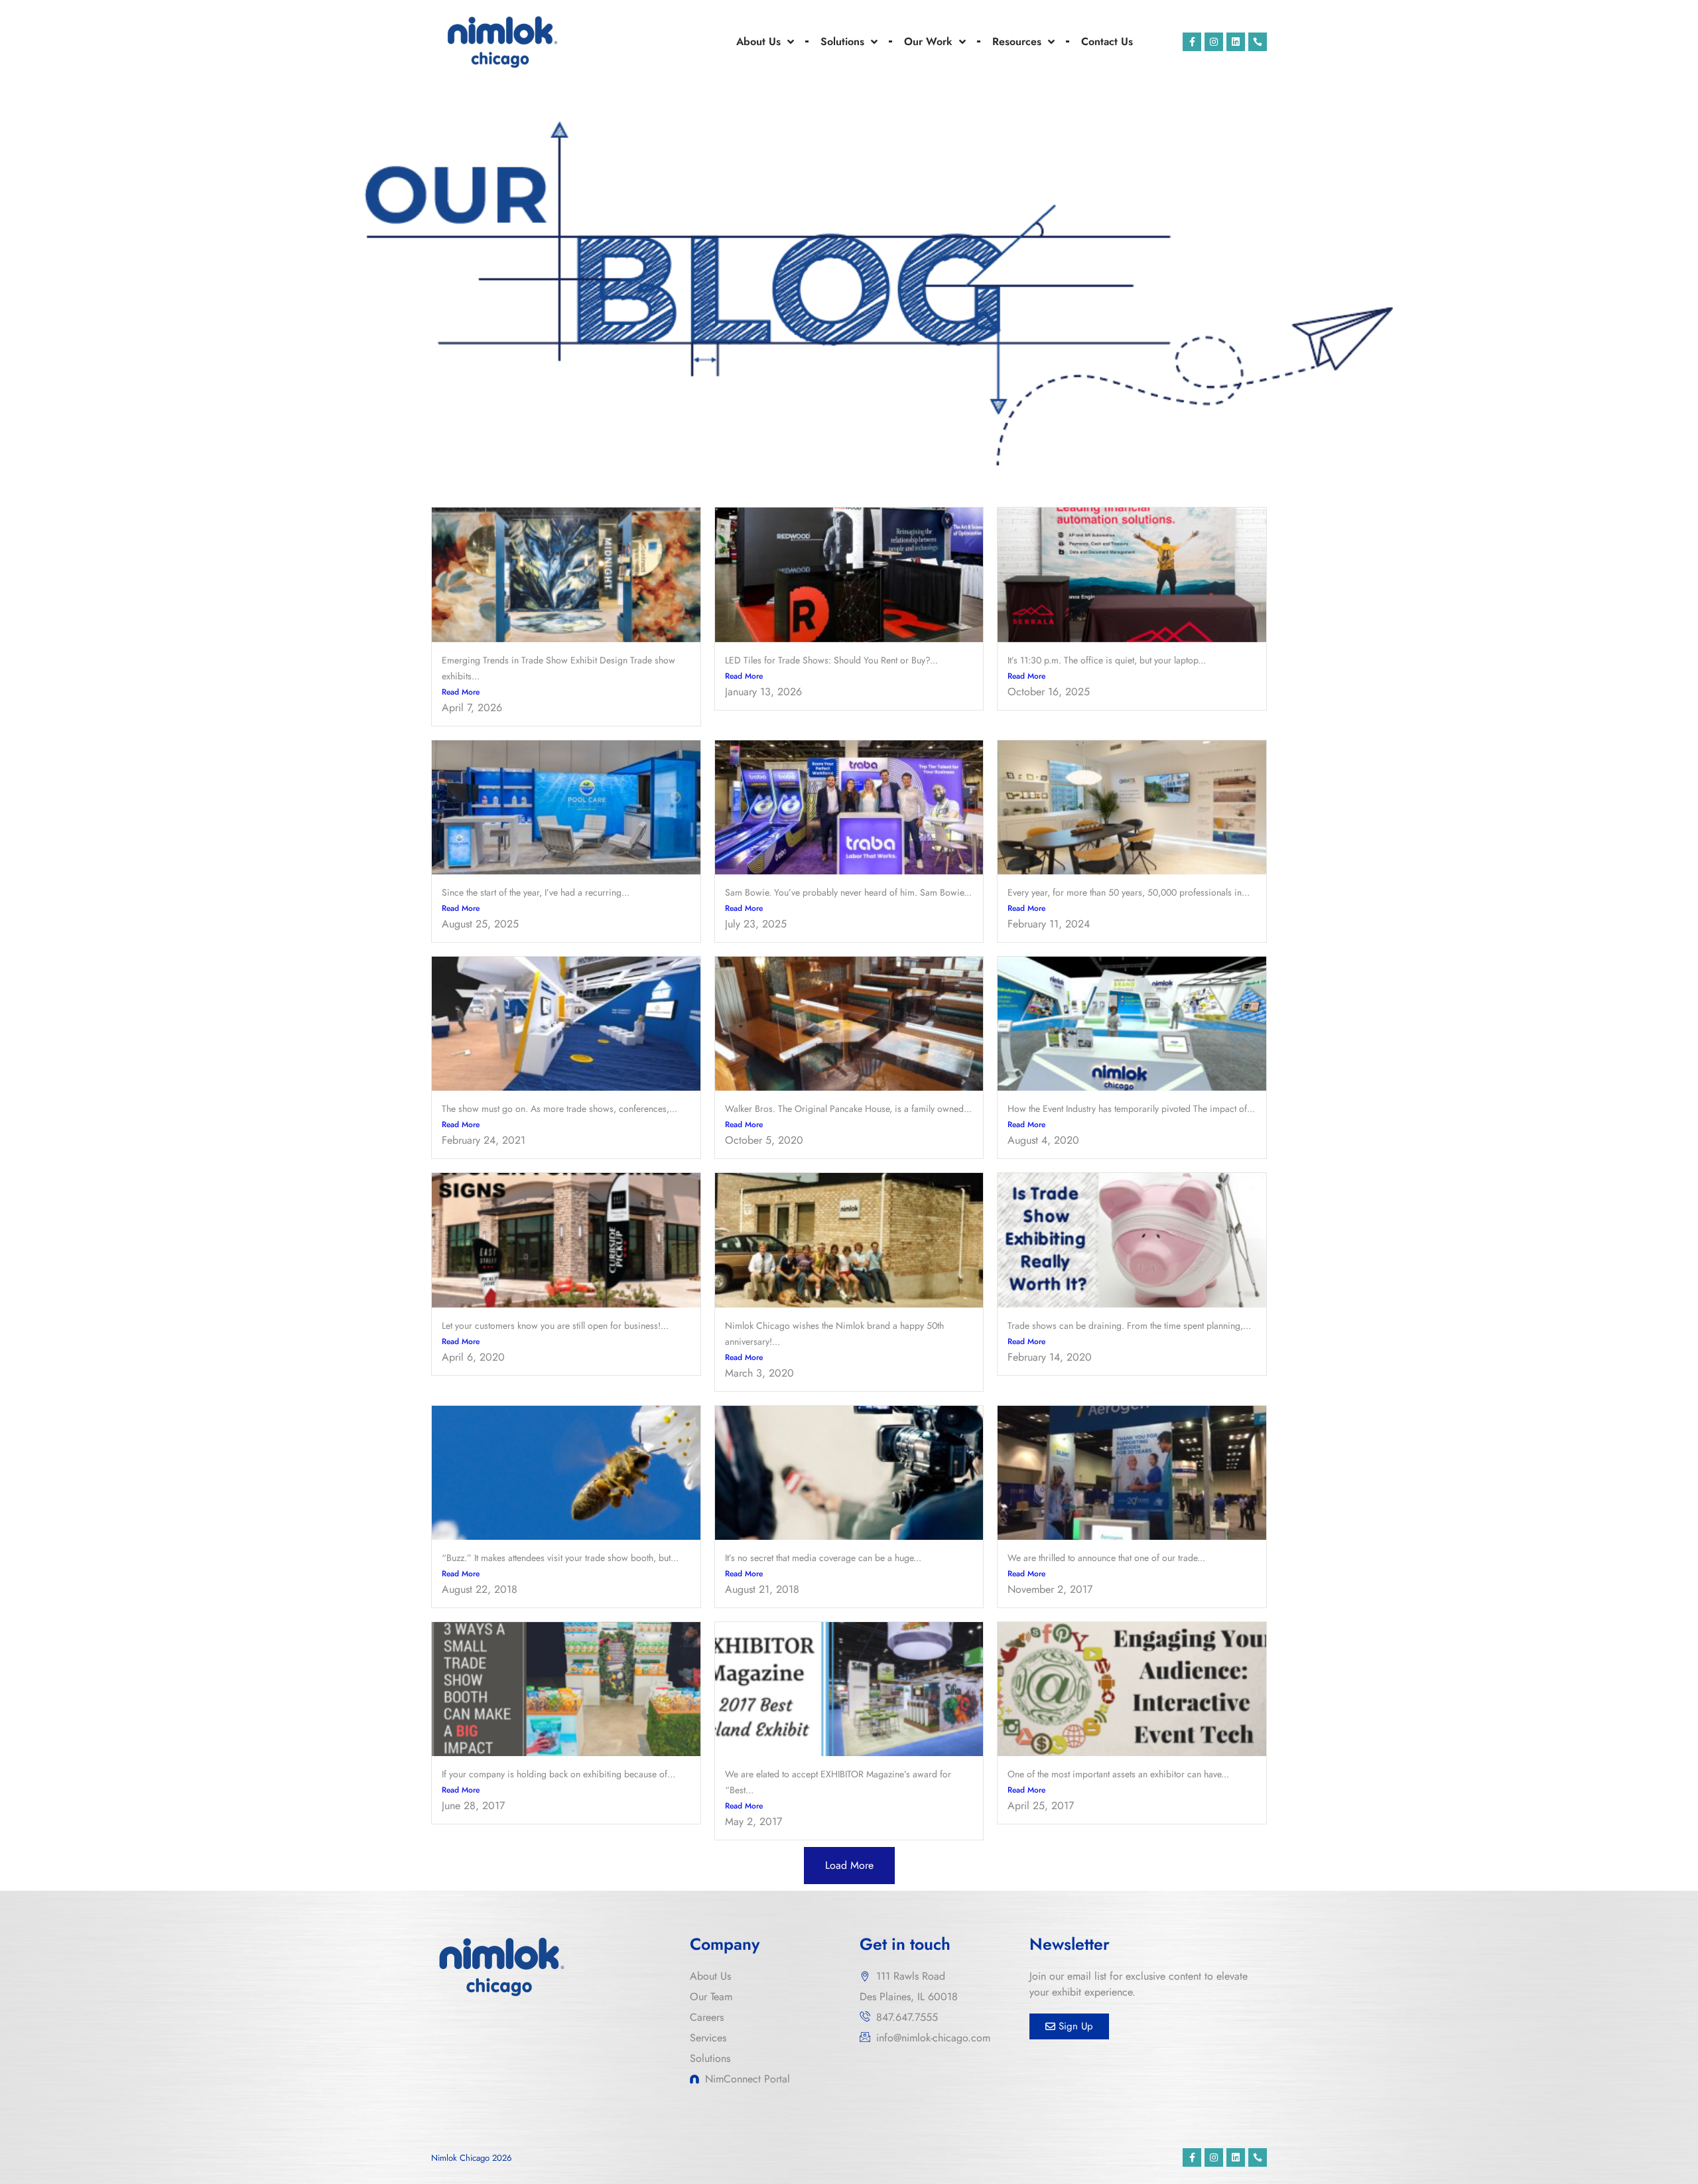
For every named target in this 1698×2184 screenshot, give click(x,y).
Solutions (842, 41)
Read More (461, 692)
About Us (758, 41)
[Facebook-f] (1192, 42)
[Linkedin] (1236, 42)
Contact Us (1107, 41)
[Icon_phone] (1258, 42)
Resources (1017, 41)
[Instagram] (1214, 42)
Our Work (928, 41)
